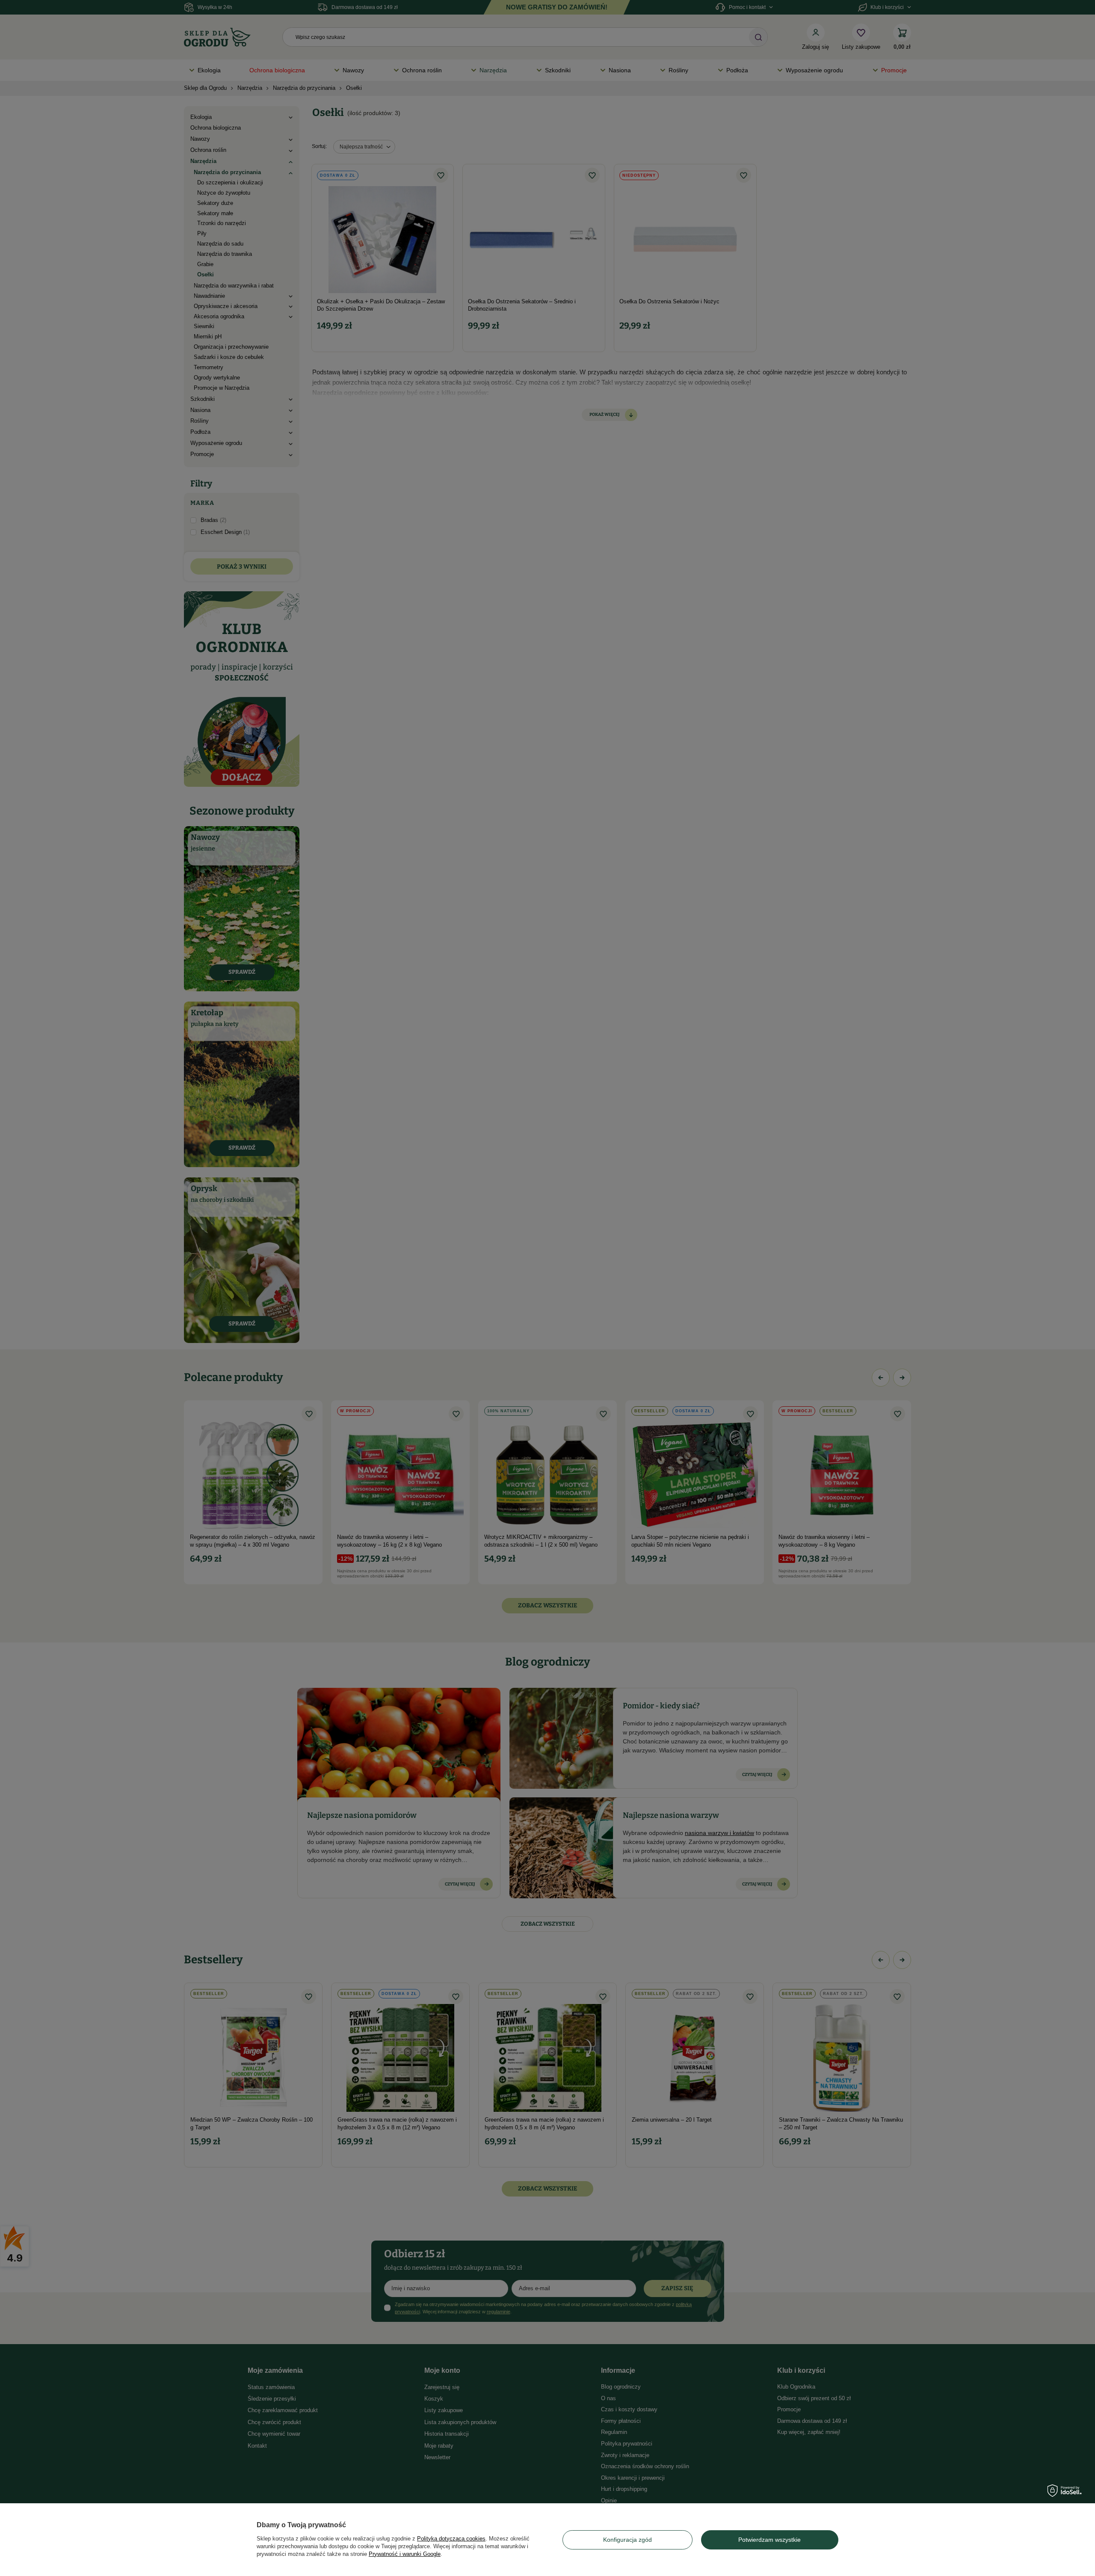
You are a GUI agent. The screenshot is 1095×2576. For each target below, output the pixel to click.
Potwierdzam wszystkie (769, 2540)
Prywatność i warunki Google (405, 2554)
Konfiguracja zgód (627, 2540)
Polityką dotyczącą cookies (451, 2539)
